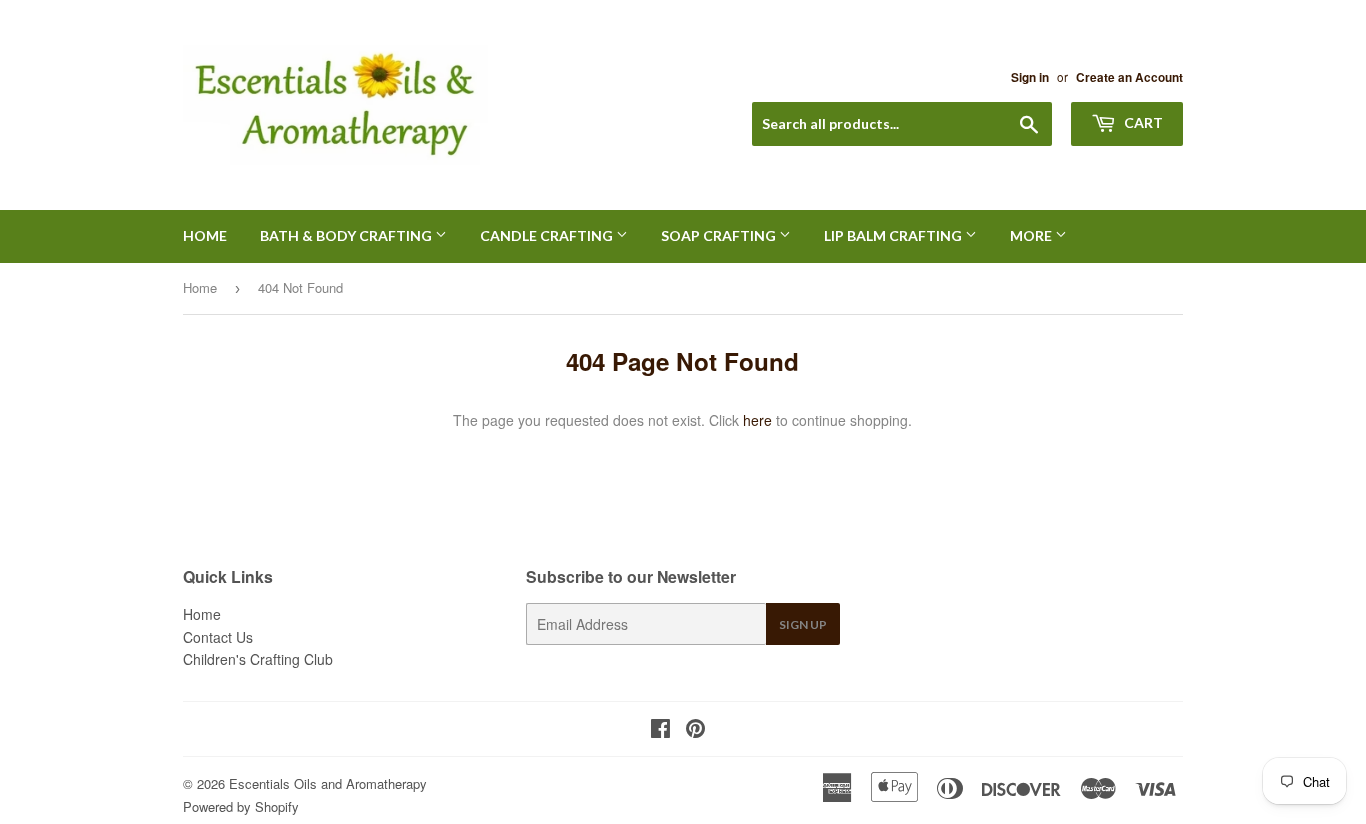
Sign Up (803, 624)
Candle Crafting (548, 235)
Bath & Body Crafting (347, 235)
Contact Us (218, 637)
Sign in (1030, 77)
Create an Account (1129, 77)
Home (205, 235)
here (757, 420)
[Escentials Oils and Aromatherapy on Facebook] (660, 730)
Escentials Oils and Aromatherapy (328, 783)
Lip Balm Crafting (894, 235)
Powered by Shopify (241, 806)
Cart (1142, 122)
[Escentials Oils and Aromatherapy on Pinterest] (695, 730)
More (1032, 235)
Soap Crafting (720, 235)
